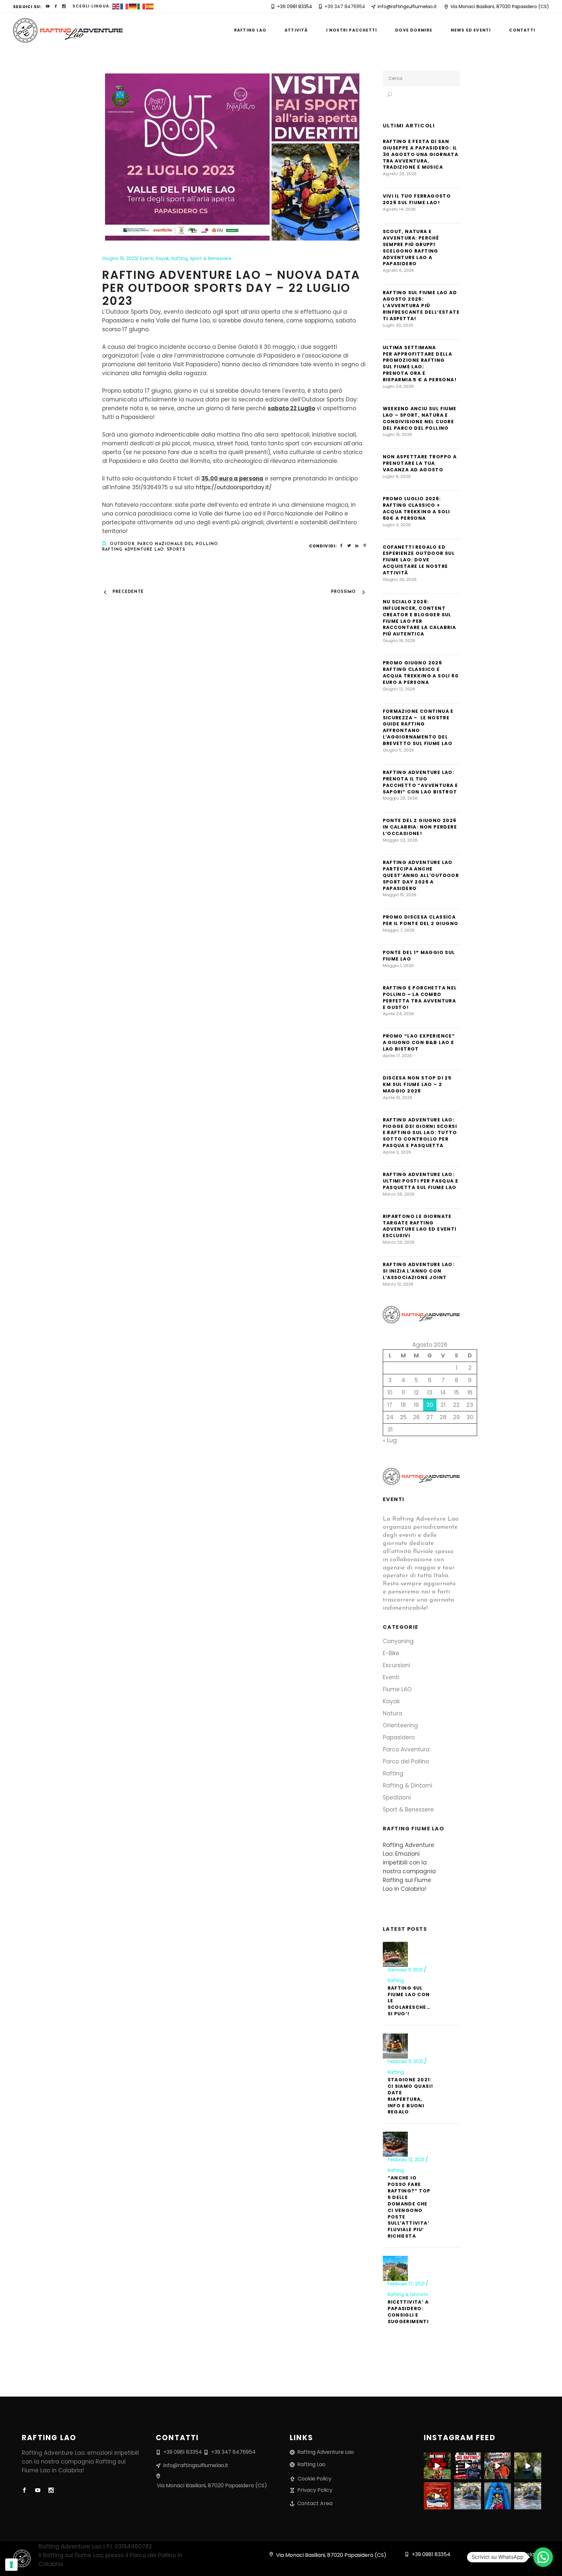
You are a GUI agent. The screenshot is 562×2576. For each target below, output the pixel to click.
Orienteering (400, 1725)
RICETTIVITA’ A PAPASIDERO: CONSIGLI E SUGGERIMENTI (408, 2312)
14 (443, 1393)
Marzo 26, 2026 (399, 1194)
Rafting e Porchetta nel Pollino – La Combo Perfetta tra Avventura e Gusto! (420, 998)
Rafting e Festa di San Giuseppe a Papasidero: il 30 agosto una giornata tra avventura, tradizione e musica (421, 154)
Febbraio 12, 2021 (407, 2160)
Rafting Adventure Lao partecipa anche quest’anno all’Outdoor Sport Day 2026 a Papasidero (421, 875)
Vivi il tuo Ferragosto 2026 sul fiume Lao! (417, 199)
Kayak (162, 258)
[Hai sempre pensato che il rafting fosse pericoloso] (468, 2466)
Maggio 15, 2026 (400, 895)
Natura (393, 1713)
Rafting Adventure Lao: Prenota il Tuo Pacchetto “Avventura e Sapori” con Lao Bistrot (421, 782)
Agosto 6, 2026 (398, 270)
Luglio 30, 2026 (398, 325)
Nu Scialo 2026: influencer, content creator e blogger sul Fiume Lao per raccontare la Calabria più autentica (420, 618)
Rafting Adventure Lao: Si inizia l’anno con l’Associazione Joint (419, 1271)
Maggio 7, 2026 (399, 930)
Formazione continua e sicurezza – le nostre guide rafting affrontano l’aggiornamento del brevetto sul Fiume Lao (418, 727)
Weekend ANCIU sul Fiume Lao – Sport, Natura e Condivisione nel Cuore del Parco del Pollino (420, 418)
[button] (543, 2557)
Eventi (147, 258)
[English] (116, 6)
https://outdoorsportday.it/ (234, 487)
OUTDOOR (122, 544)
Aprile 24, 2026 (398, 1014)
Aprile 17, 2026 (397, 1056)
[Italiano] (141, 6)
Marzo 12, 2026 (398, 1284)
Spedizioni (397, 1798)
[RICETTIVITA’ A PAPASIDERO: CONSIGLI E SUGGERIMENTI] (395, 2268)
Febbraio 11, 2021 (406, 2061)
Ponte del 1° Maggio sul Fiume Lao (419, 956)
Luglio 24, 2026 (398, 386)
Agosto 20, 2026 (400, 174)
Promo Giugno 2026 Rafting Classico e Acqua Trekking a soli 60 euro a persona (421, 673)
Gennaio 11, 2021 (406, 1970)
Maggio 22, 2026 (400, 840)
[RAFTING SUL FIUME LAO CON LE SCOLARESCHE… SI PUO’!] (395, 1954)
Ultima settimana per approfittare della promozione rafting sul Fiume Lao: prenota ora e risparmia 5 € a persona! (420, 364)
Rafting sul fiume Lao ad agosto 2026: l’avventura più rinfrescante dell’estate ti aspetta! (421, 306)
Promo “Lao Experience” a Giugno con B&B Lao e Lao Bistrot (419, 1042)
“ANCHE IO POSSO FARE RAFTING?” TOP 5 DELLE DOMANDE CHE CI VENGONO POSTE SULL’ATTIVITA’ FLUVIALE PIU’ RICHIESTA (409, 2207)
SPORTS (176, 550)
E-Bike (391, 1653)
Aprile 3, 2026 (397, 1152)
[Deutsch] (133, 6)
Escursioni (396, 1665)
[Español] (150, 6)
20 (430, 1405)
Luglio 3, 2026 (397, 525)
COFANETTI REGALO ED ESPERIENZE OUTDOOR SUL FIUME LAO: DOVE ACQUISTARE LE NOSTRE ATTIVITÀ (419, 560)
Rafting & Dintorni (408, 1785)
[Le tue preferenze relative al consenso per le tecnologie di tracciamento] (11, 2565)
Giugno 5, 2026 (398, 750)
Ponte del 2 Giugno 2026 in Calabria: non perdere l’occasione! (420, 827)
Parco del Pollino (406, 1761)
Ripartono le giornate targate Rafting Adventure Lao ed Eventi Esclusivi (420, 1226)
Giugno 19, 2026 (399, 641)
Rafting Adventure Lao (133, 550)
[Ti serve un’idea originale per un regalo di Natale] (437, 2496)
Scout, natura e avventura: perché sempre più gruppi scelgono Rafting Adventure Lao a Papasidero (411, 248)
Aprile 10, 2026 (398, 1098)
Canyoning (398, 1641)
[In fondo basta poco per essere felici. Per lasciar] (528, 2466)
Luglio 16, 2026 (397, 434)
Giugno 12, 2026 (399, 689)
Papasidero (399, 1737)
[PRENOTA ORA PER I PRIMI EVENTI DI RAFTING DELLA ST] (528, 2496)
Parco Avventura (406, 1749)
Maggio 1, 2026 (398, 966)
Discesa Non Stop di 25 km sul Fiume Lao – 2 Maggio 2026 (417, 1084)
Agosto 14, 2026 (399, 209)
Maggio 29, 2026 (400, 798)
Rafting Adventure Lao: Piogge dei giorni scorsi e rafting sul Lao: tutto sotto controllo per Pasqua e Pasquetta (420, 1133)
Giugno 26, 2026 (400, 579)
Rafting (180, 258)
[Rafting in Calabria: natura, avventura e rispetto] (498, 2496)
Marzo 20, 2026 (399, 1242)
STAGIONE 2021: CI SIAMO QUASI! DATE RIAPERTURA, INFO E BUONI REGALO (411, 2096)
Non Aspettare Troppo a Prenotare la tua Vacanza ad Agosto (420, 463)
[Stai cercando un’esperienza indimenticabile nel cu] (468, 2496)
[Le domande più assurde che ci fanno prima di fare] (437, 2466)
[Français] (125, 6)
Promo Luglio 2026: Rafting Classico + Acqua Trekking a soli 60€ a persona (416, 508)
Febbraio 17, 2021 (407, 2284)
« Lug (390, 1440)
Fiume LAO (397, 1689)
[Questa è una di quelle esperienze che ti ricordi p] (498, 2466)
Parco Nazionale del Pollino (178, 544)
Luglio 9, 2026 (397, 476)
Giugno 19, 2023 (120, 258)
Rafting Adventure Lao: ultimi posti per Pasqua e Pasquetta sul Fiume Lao (421, 1181)
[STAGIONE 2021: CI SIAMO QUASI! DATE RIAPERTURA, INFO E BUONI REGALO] (395, 2046)
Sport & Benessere (211, 258)
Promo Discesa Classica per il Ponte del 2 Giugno (421, 920)
